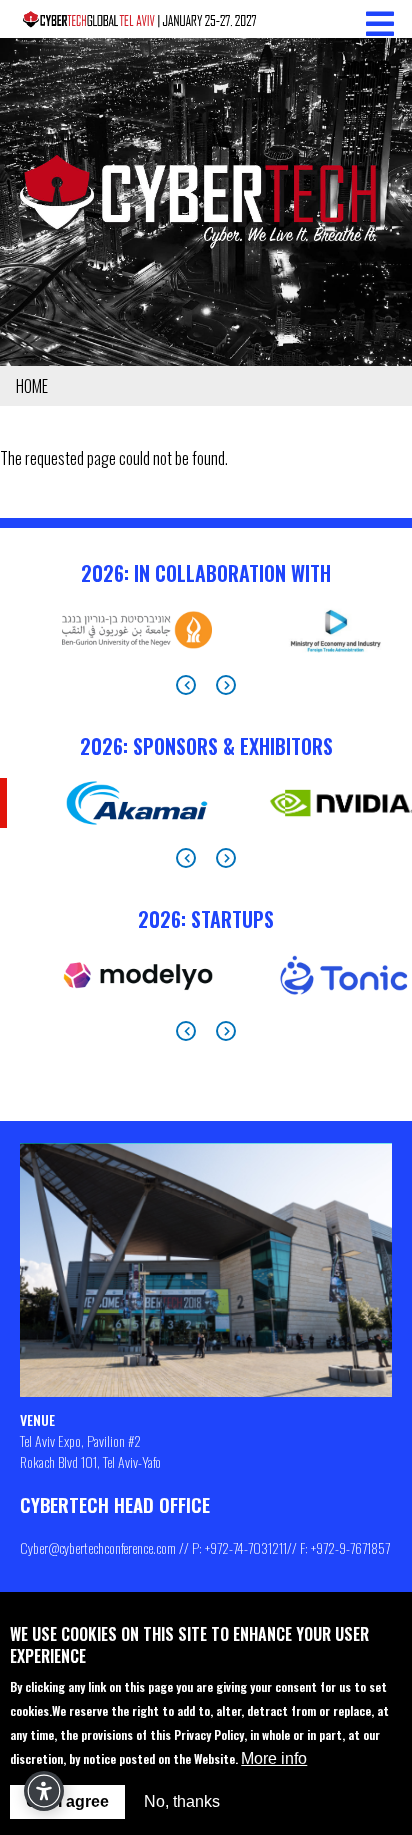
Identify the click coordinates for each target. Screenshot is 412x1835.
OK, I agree (67, 1801)
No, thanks (182, 1801)
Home (32, 386)
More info (274, 1758)
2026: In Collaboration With (206, 573)
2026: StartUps (206, 919)
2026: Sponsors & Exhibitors (206, 746)
